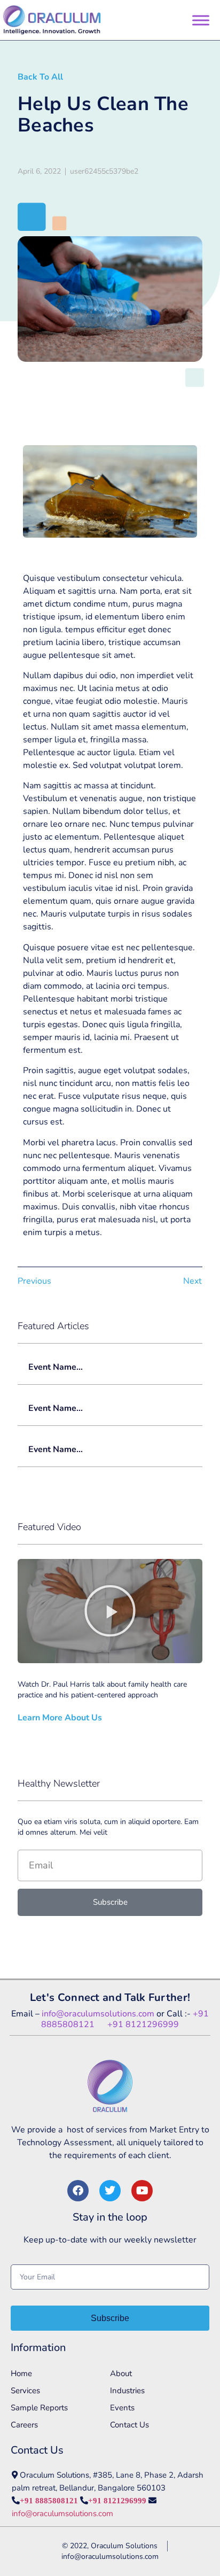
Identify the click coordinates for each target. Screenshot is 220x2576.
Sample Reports (39, 2408)
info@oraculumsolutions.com (98, 2014)
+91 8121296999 (143, 2024)
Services (25, 2391)
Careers (24, 2425)
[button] (110, 1611)
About (121, 2373)
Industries (127, 2391)
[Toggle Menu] (201, 20)
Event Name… (56, 1367)
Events (122, 2408)
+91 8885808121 (49, 2500)
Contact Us (129, 2425)
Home (21, 2373)
